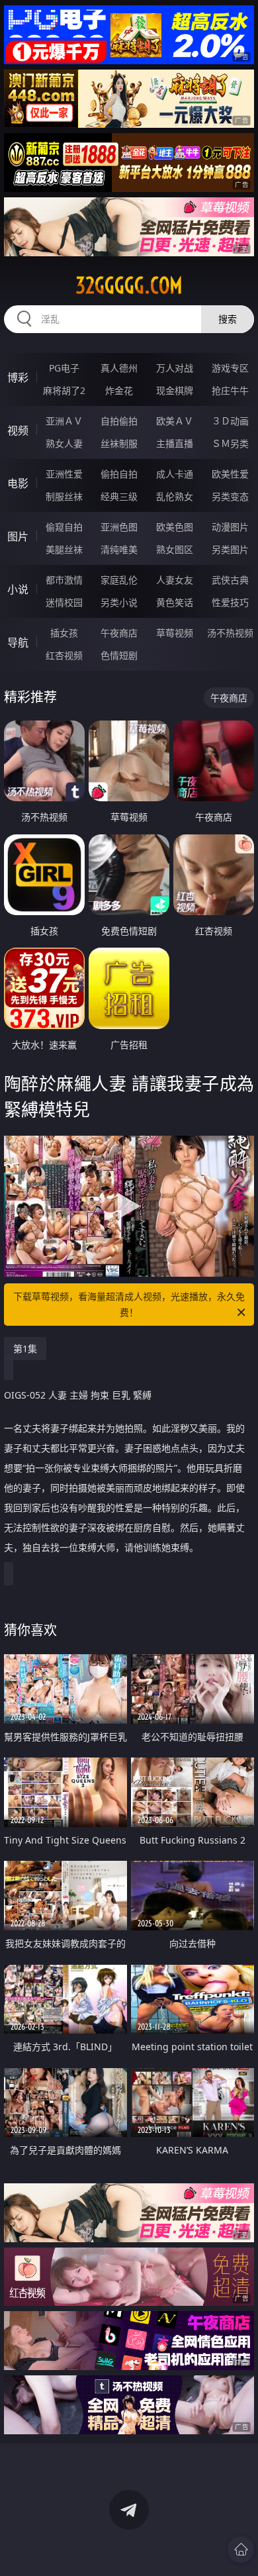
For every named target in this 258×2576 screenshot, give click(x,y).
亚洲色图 (119, 527)
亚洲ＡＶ (64, 421)
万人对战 (175, 368)
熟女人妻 (64, 443)
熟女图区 (175, 549)
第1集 (25, 1349)
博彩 (18, 377)
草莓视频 (175, 633)
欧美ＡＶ (175, 421)
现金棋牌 (175, 390)
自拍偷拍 (119, 421)
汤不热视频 (230, 633)
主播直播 (175, 443)
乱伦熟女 (175, 496)
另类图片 (230, 549)
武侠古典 (230, 580)
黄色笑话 (175, 602)
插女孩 (64, 633)
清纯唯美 (119, 549)
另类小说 (119, 602)
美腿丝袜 (64, 549)
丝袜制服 (119, 443)
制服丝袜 (64, 496)
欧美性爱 (230, 474)
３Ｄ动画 (230, 421)
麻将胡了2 (64, 390)
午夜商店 (119, 633)
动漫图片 (230, 527)
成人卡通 (175, 474)
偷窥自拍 (64, 527)
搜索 (228, 319)
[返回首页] (241, 2550)
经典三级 (119, 496)
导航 (18, 642)
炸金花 (119, 390)
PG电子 (64, 368)
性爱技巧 (230, 602)
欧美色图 (175, 527)
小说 (18, 589)
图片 (18, 536)
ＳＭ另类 (230, 443)
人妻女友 (175, 580)
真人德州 (119, 368)
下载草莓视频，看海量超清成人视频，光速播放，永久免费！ (129, 1304)
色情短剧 (119, 655)
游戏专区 (230, 368)
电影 (18, 483)
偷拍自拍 (119, 474)
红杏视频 (64, 655)
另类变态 (230, 496)
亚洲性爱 (64, 474)
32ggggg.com (129, 285)
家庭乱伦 (119, 580)
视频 (18, 430)
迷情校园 (64, 602)
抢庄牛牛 (230, 390)
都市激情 (64, 580)
